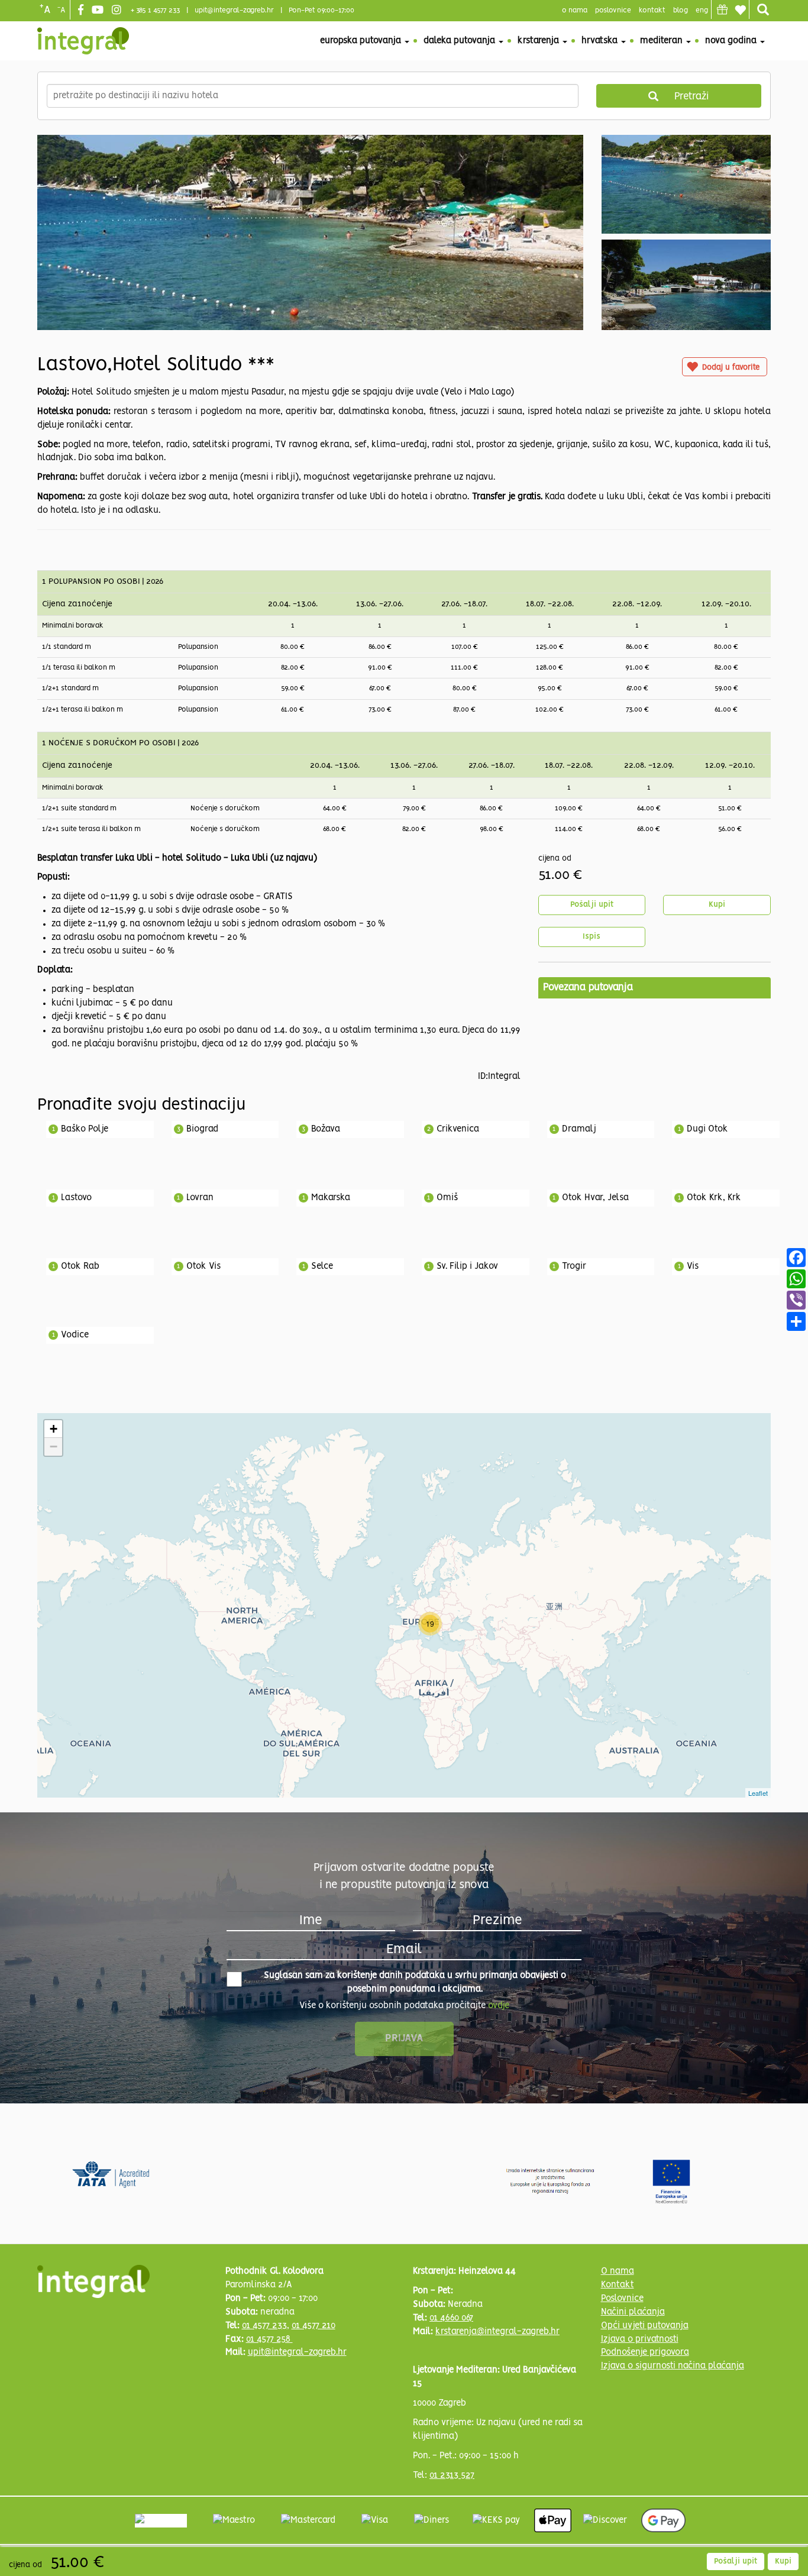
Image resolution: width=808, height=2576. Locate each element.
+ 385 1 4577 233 (155, 10)
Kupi (717, 905)
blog (681, 10)
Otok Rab (80, 1266)
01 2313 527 (452, 2475)
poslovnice (613, 10)
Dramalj (579, 1129)
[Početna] (83, 41)
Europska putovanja (362, 41)
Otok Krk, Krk (714, 1198)
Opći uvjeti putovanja (645, 2326)
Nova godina (732, 41)
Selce (322, 1266)
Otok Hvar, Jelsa (595, 1198)
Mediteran (662, 41)
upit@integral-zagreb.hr (234, 10)
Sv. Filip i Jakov (467, 1266)
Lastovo (76, 1198)
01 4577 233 (264, 2326)
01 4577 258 (269, 2339)
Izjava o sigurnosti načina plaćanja (673, 2366)
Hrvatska (601, 41)
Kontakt (652, 10)
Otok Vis (203, 1266)
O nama (618, 2271)
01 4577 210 (313, 2326)
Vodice (75, 1335)
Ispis (592, 937)
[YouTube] (99, 11)
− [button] (54, 1447)
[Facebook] (82, 11)
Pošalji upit (592, 905)
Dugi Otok (707, 1129)
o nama (575, 10)
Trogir (574, 1266)
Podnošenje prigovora (645, 2352)
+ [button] (54, 1429)
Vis (693, 1266)
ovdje (499, 2006)
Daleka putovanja (460, 41)
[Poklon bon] (722, 9)
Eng (702, 10)
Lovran (200, 1198)
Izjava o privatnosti (640, 2339)
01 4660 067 (451, 2318)
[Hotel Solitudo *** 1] (310, 285)
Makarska (331, 1198)
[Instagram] (118, 11)
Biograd (202, 1129)
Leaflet (758, 1793)
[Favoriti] (740, 10)
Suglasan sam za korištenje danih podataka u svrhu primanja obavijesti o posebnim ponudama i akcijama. (415, 1982)
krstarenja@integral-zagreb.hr (497, 2332)
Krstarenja (539, 41)
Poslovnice (622, 2299)
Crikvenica (458, 1129)
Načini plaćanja (633, 2312)
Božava (326, 1129)
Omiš (447, 1198)
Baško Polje (85, 1129)
